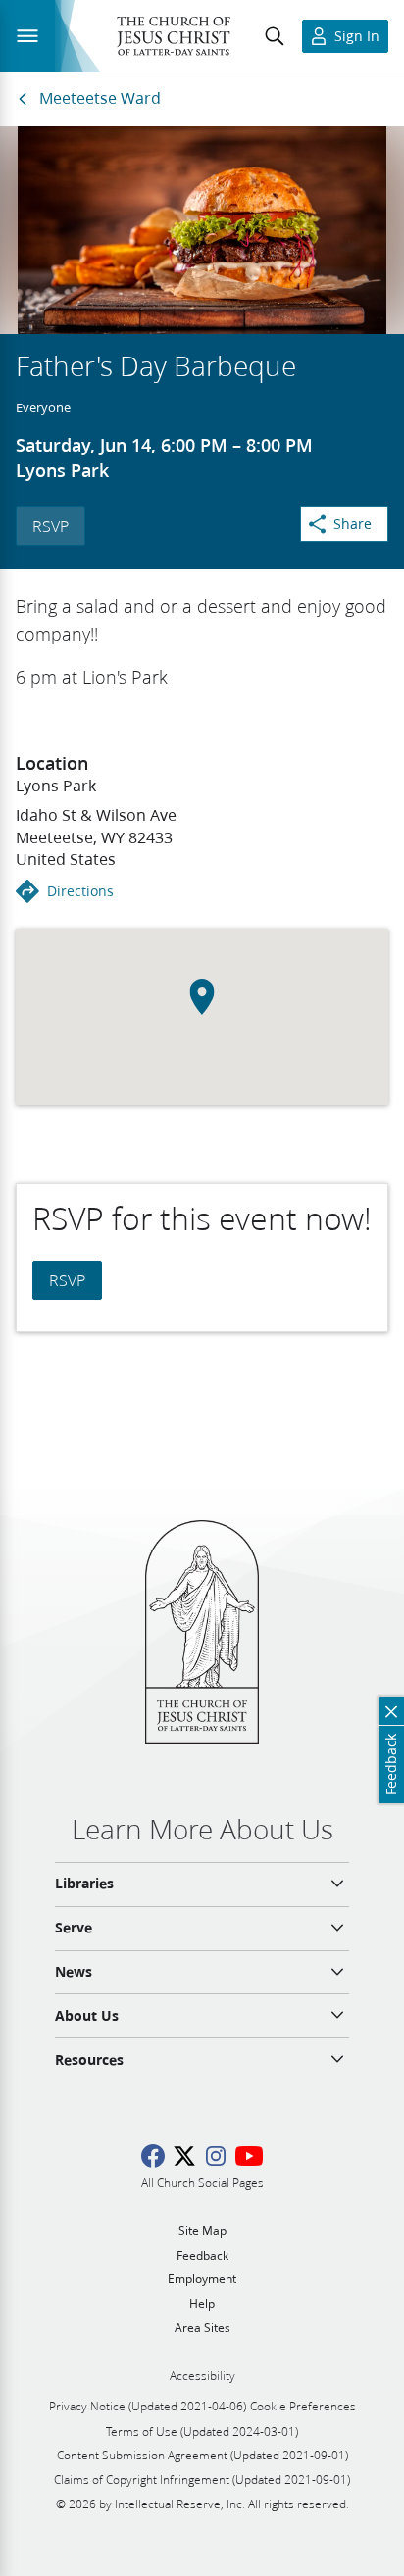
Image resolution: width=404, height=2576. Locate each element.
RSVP (50, 525)
